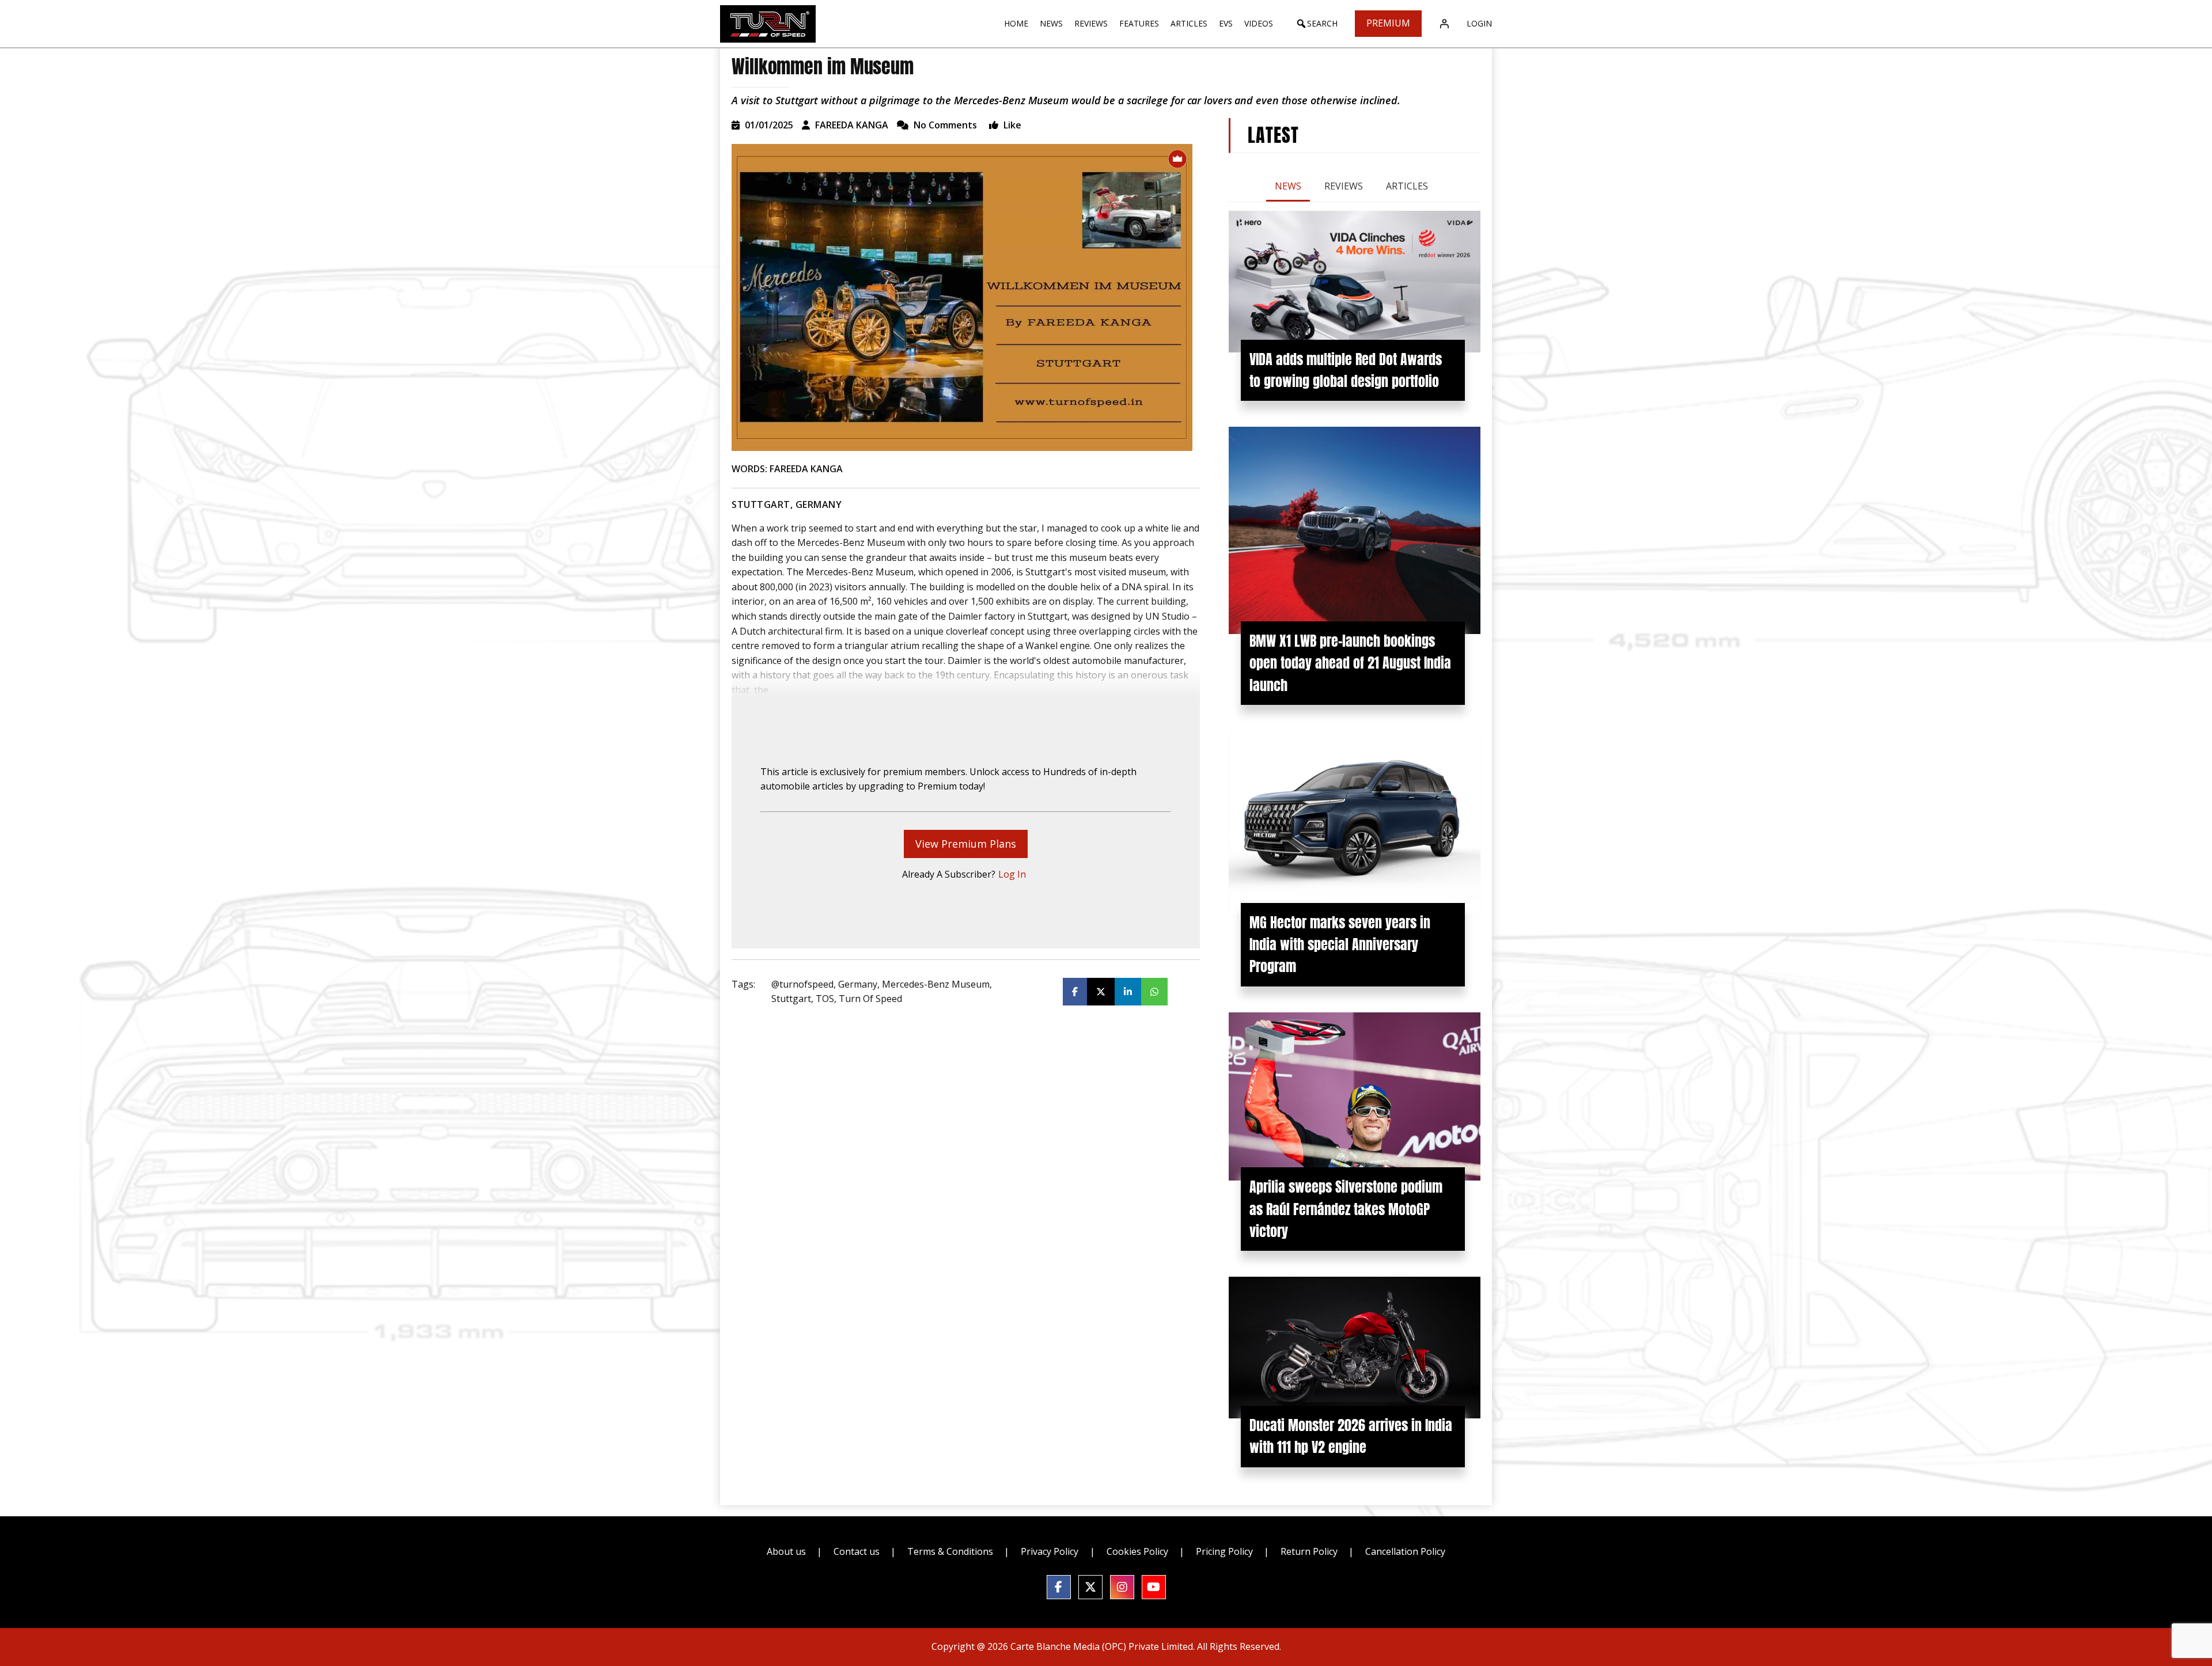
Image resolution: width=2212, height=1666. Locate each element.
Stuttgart (791, 999)
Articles (1407, 186)
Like (1011, 125)
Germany (858, 984)
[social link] (1059, 1587)
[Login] (1444, 24)
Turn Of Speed (870, 999)
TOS (825, 999)
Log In (1012, 874)
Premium (1388, 23)
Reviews (1344, 186)
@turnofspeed (802, 984)
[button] (1317, 24)
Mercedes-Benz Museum (936, 984)
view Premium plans (966, 844)
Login (1479, 23)
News (1288, 186)
